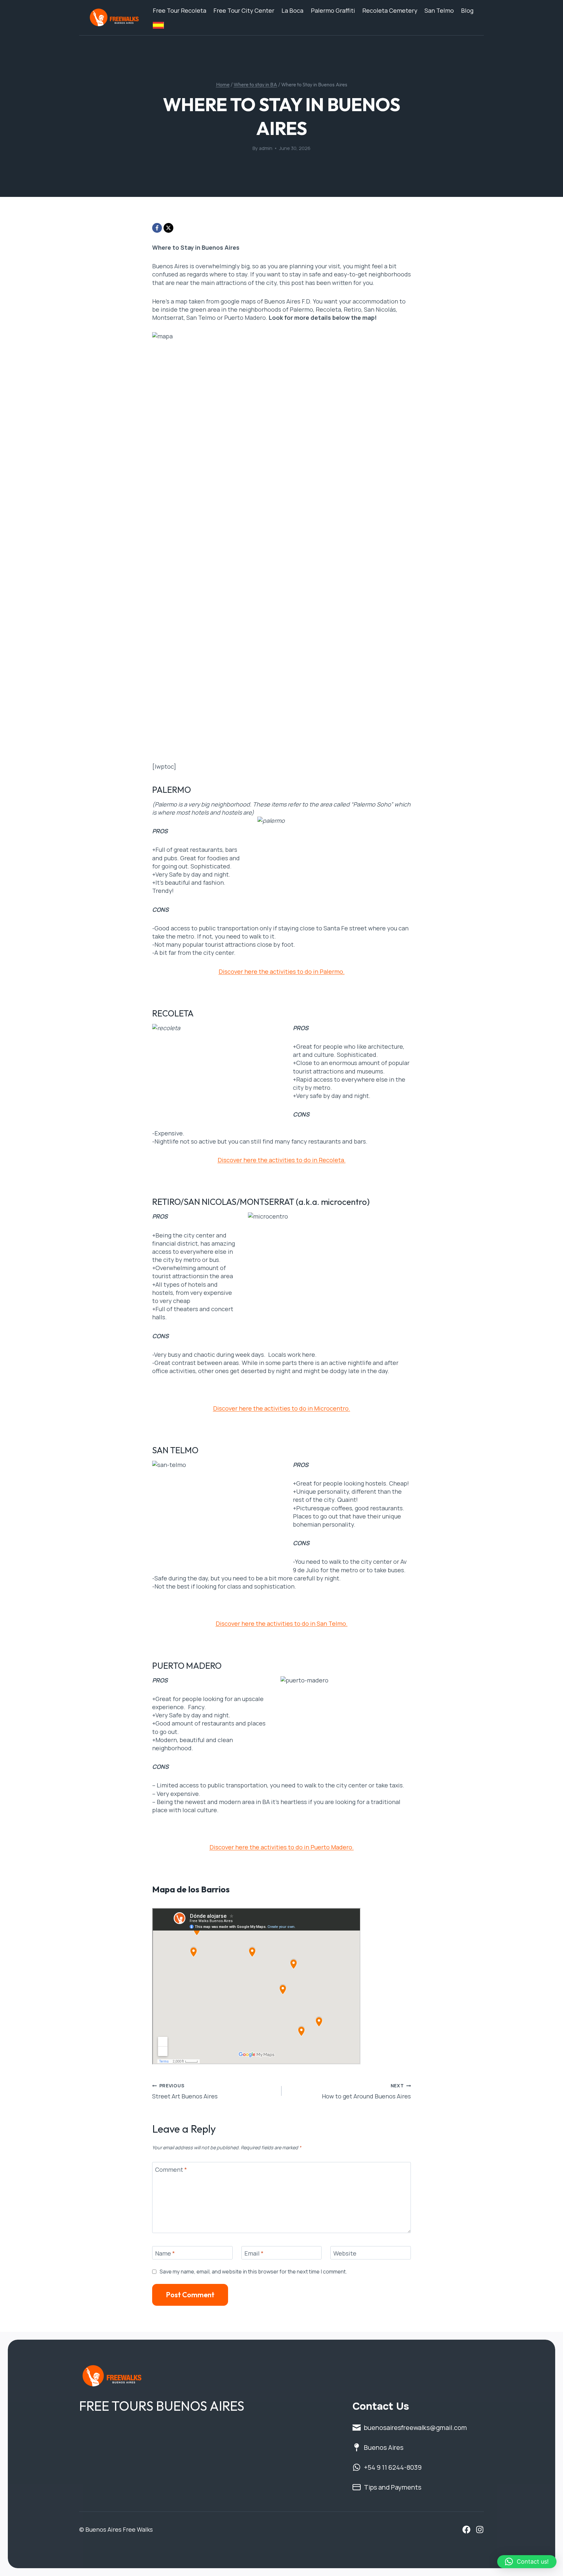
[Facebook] (157, 228)
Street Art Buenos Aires (185, 2091)
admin (266, 148)
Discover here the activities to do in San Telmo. (282, 1623)
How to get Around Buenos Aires (366, 2091)
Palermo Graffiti (333, 10)
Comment (171, 2170)
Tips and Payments (393, 2487)
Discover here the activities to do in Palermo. (282, 971)
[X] (168, 228)
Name (165, 2253)
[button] (527, 2562)
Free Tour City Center (244, 10)
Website (345, 2253)
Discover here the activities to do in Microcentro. (282, 1408)
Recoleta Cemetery (390, 10)
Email (254, 2253)
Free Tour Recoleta (180, 10)
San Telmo (439, 10)
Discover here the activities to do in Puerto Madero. (282, 1847)
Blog (467, 10)
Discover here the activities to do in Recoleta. (282, 1160)
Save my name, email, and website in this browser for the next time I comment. (253, 2272)
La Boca (292, 10)
